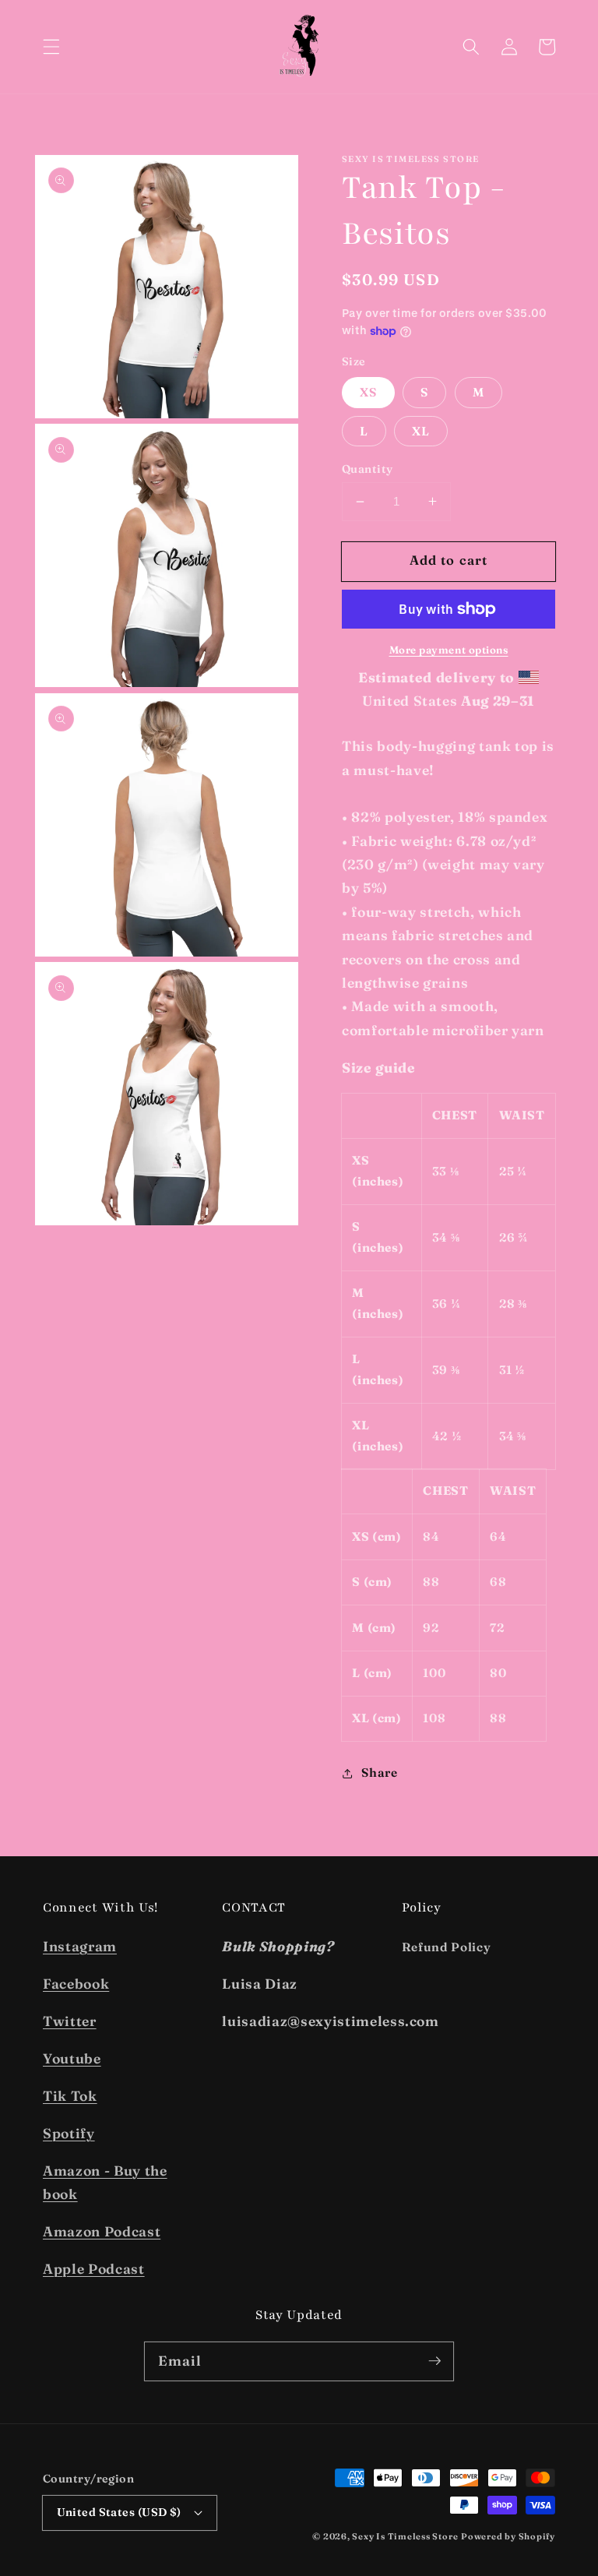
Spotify (69, 2133)
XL (421, 431)
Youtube (72, 2058)
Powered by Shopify (508, 2536)
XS (368, 392)
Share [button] (379, 1773)
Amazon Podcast (102, 2231)
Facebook (76, 1984)
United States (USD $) (119, 2512)
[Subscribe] (434, 2361)
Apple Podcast (94, 2269)
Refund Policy (447, 1947)
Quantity (368, 469)
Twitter (70, 2021)
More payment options (449, 650)
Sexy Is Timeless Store (405, 2536)
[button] (51, 47)
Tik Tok (70, 2096)
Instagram (80, 1946)
